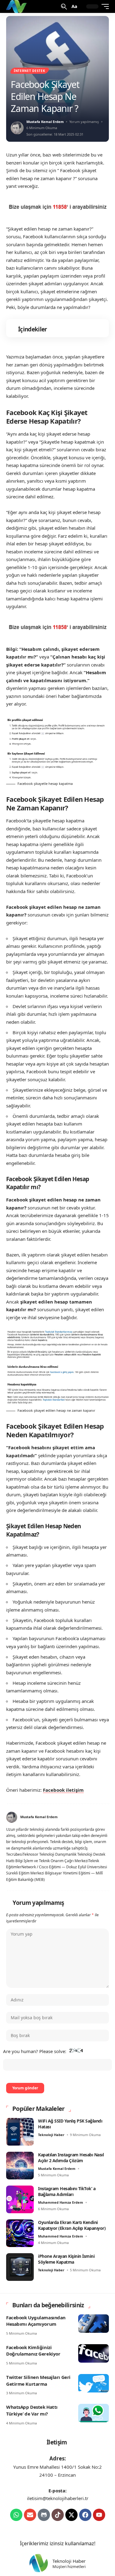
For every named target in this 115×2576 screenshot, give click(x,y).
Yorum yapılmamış (84, 122)
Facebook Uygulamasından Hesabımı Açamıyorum (36, 2321)
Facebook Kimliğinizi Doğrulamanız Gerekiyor (33, 2351)
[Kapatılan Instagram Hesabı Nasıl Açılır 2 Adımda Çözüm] (20, 2166)
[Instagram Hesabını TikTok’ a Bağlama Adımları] (20, 2199)
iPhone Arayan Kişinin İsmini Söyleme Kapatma (66, 2259)
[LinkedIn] (106, 1817)
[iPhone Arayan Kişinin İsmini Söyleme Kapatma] (20, 2267)
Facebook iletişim (63, 1790)
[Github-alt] (44, 2515)
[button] (63, 7)
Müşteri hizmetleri (69, 2567)
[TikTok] (99, 1817)
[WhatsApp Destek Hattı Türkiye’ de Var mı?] (94, 2413)
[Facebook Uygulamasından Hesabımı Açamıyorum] (94, 2324)
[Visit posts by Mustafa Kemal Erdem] (17, 128)
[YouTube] (91, 1817)
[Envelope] (30, 2515)
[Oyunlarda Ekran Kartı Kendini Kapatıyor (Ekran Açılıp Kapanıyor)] (20, 2233)
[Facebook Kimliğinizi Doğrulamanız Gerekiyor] (94, 2353)
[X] (83, 1817)
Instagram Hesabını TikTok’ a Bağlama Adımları (67, 2192)
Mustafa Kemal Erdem (45, 122)
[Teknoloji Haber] (17, 6)
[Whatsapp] (16, 2515)
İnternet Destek (30, 71)
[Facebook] (76, 1817)
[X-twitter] (71, 2515)
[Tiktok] (58, 2515)
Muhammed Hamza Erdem (61, 2202)
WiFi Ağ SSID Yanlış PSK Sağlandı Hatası (70, 2124)
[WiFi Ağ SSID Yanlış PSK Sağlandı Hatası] (20, 2132)
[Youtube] (99, 2515)
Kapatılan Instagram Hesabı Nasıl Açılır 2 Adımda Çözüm (71, 2158)
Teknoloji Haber (51, 2135)
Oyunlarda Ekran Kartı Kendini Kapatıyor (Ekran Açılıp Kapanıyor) (72, 2225)
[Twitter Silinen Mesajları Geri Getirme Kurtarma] (94, 2383)
